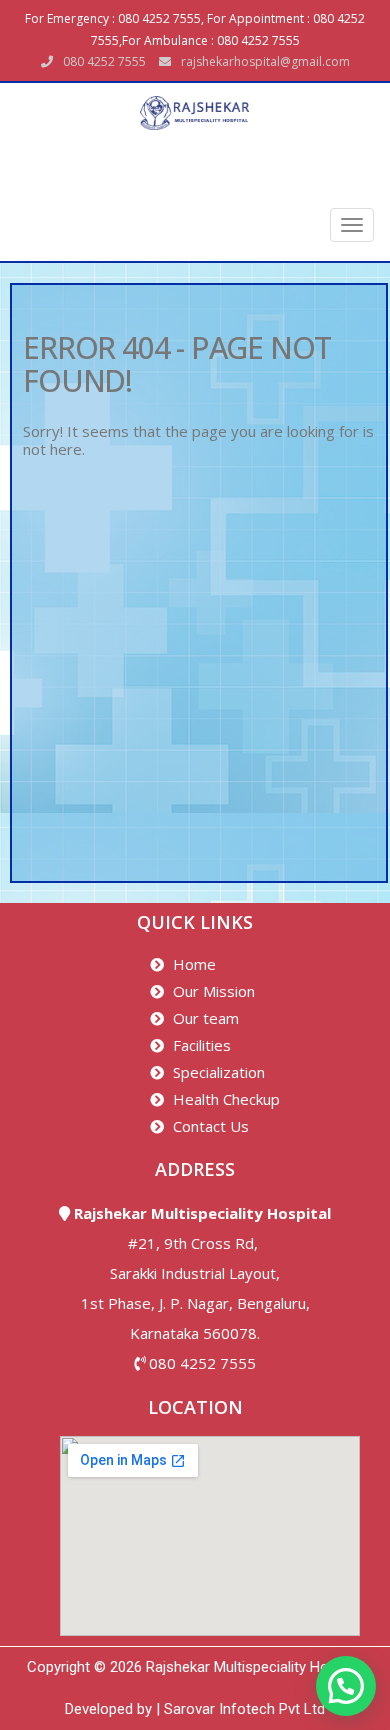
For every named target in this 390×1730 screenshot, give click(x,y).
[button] (346, 1686)
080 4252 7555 (202, 1363)
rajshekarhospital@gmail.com (265, 61)
